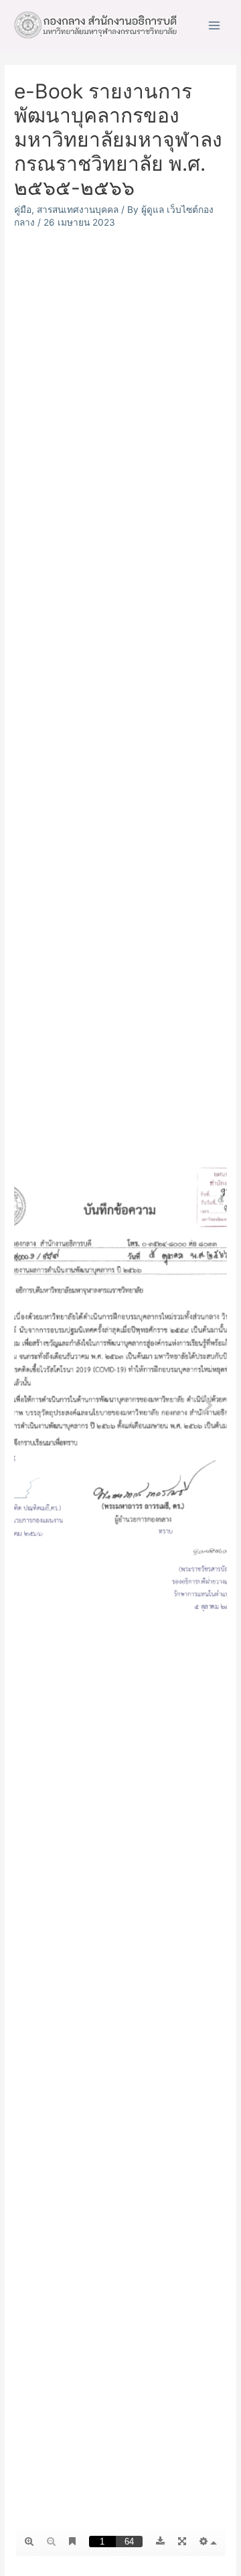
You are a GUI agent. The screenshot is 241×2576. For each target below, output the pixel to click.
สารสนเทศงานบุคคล (78, 210)
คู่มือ (23, 210)
